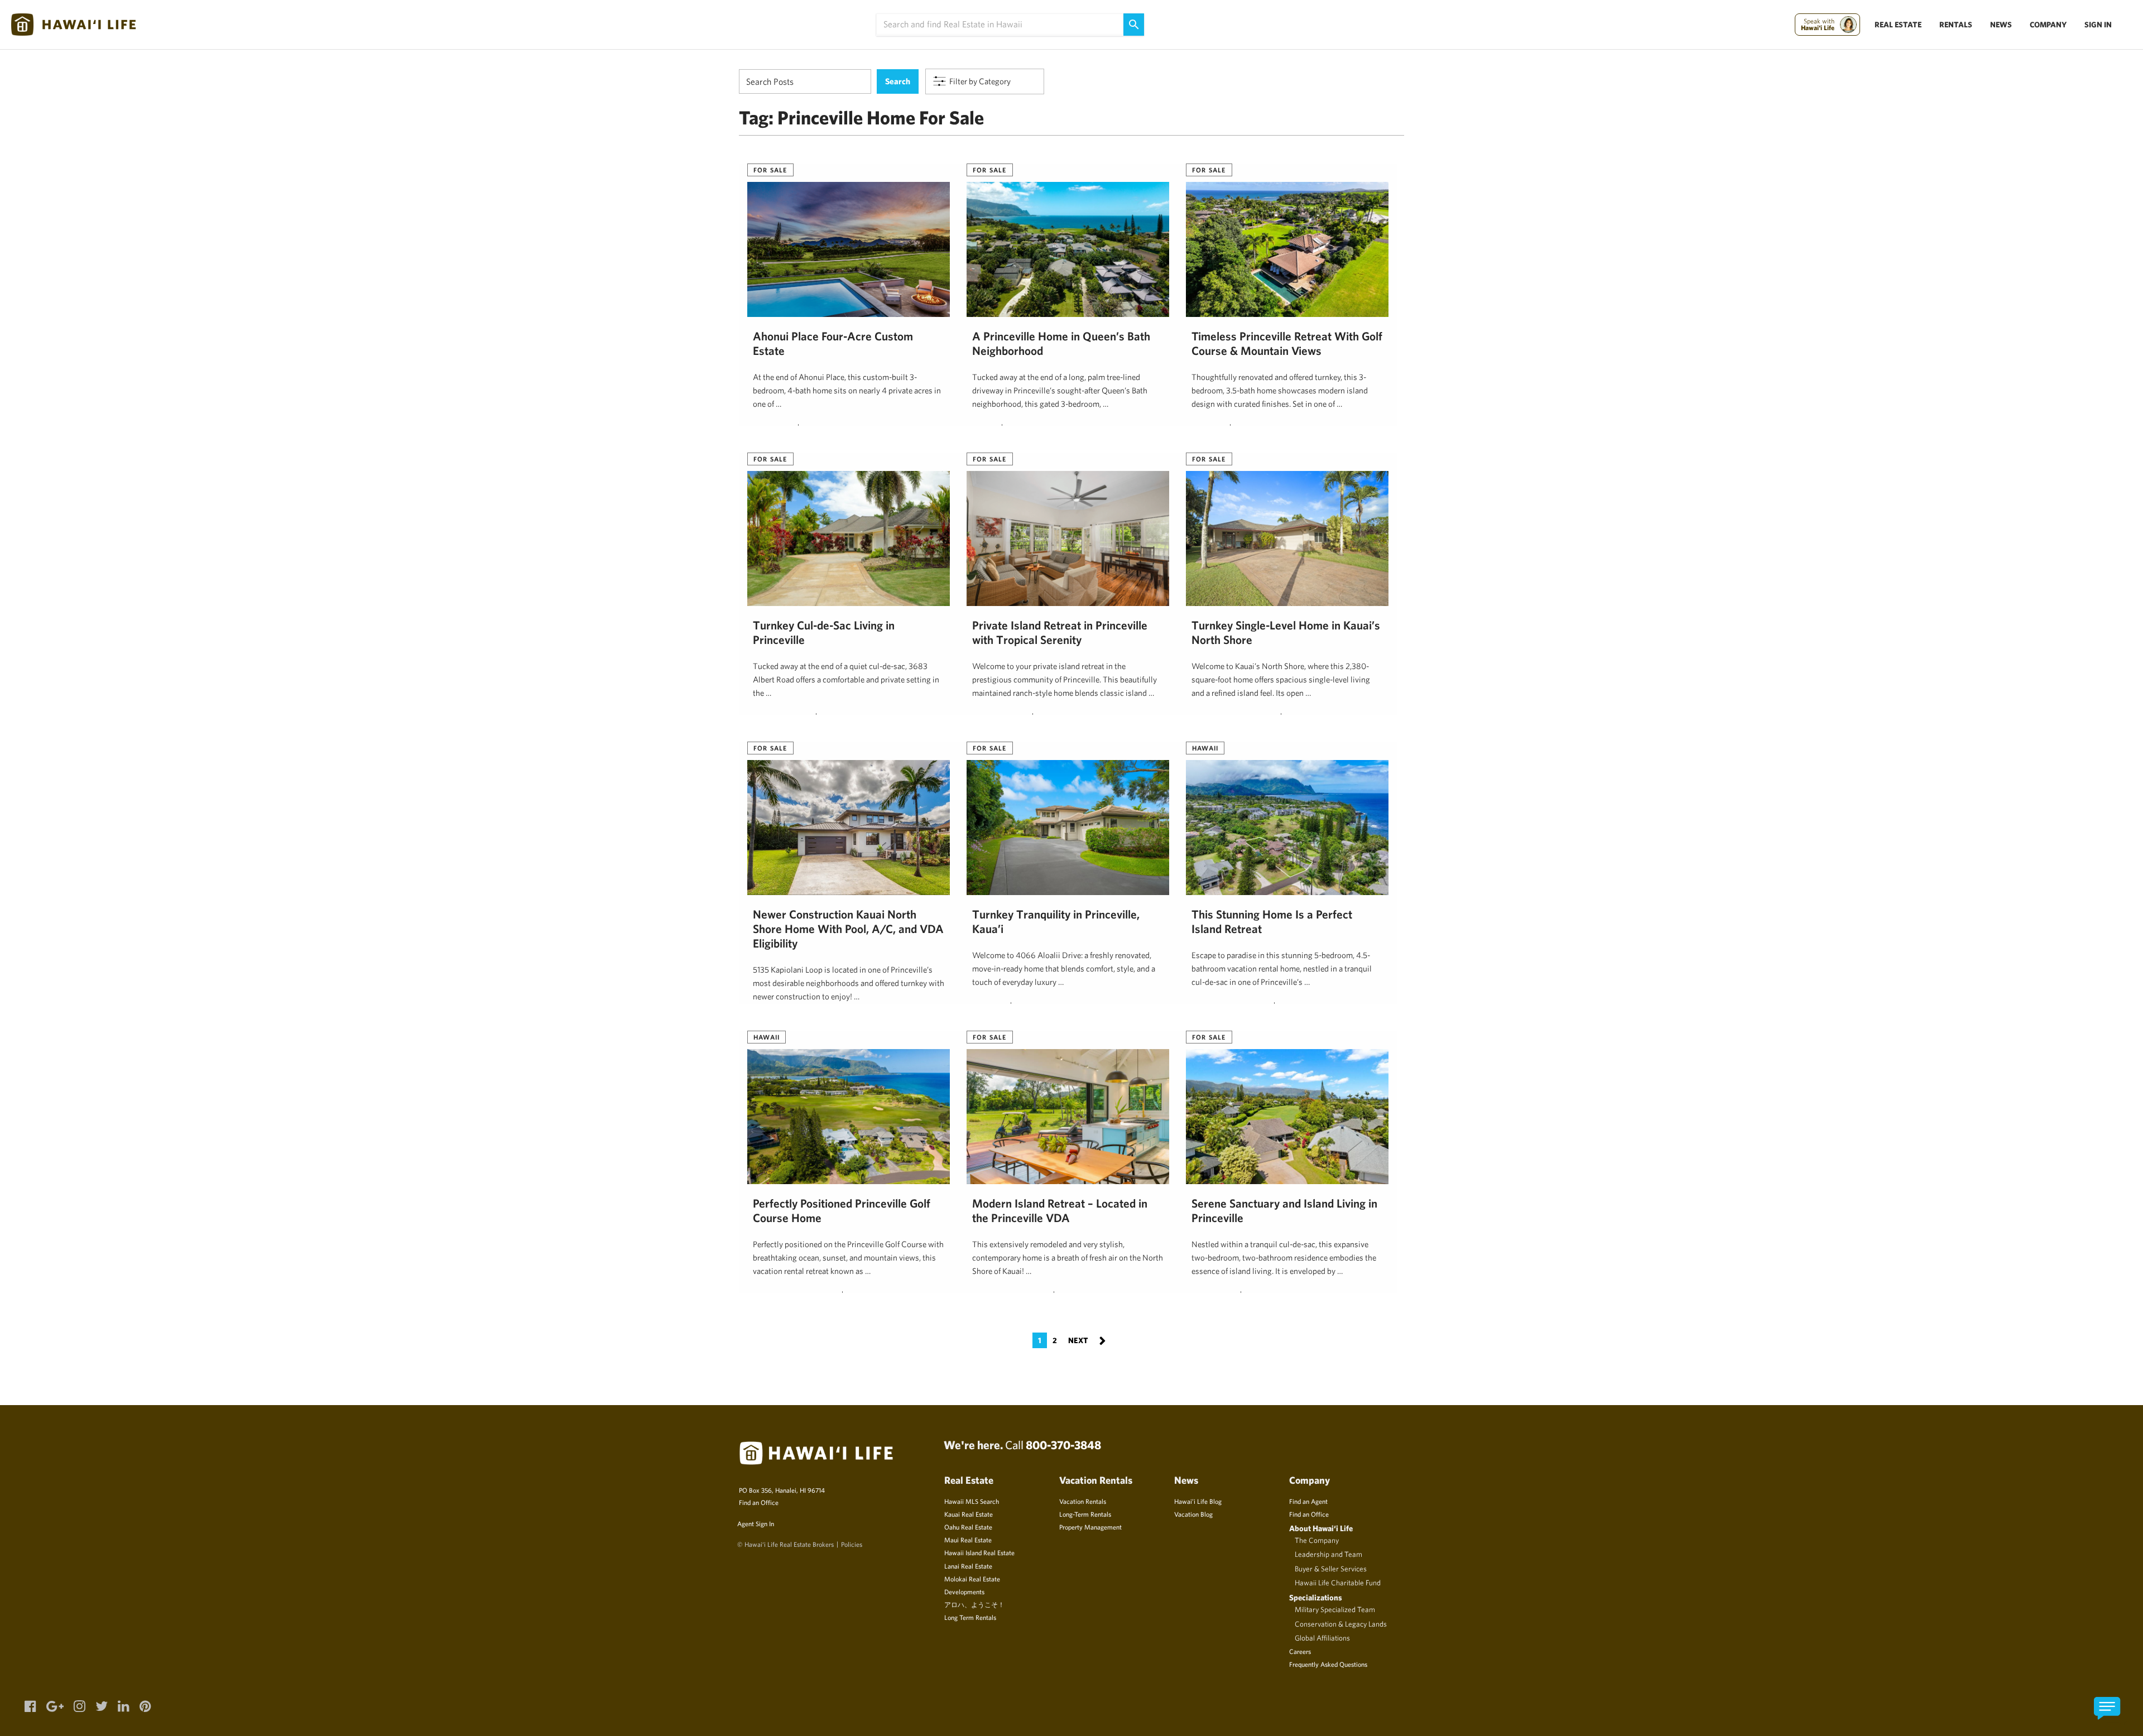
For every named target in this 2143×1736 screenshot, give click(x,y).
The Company (1317, 1540)
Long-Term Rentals (1085, 1514)
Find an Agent (1308, 1501)
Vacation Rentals (1083, 1501)
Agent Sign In (756, 1523)
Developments (964, 1591)
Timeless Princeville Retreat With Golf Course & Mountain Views (1287, 343)
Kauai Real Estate (969, 1514)
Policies (852, 1544)
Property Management (1090, 1527)
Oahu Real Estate (968, 1527)
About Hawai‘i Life (1321, 1528)
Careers (1300, 1651)
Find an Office (759, 1502)
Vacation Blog (1193, 1514)
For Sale (770, 170)
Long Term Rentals (970, 1617)
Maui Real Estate (968, 1540)
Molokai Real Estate (972, 1579)
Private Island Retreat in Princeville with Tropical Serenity (1060, 632)
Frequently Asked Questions (1328, 1664)
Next (1087, 1340)
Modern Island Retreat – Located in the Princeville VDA (1060, 1210)
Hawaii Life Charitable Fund (1338, 1583)
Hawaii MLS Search (972, 1501)
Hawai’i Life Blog (1198, 1501)
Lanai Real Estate (968, 1566)
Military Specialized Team (1335, 1609)
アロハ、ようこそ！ (974, 1604)
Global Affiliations (1322, 1638)
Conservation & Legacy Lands (1341, 1624)
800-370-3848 (1063, 1445)
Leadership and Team (1328, 1554)
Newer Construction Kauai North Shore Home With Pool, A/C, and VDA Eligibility (848, 929)
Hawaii (1205, 748)
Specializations (1316, 1597)
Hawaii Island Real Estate (979, 1552)
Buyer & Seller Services (1331, 1569)
